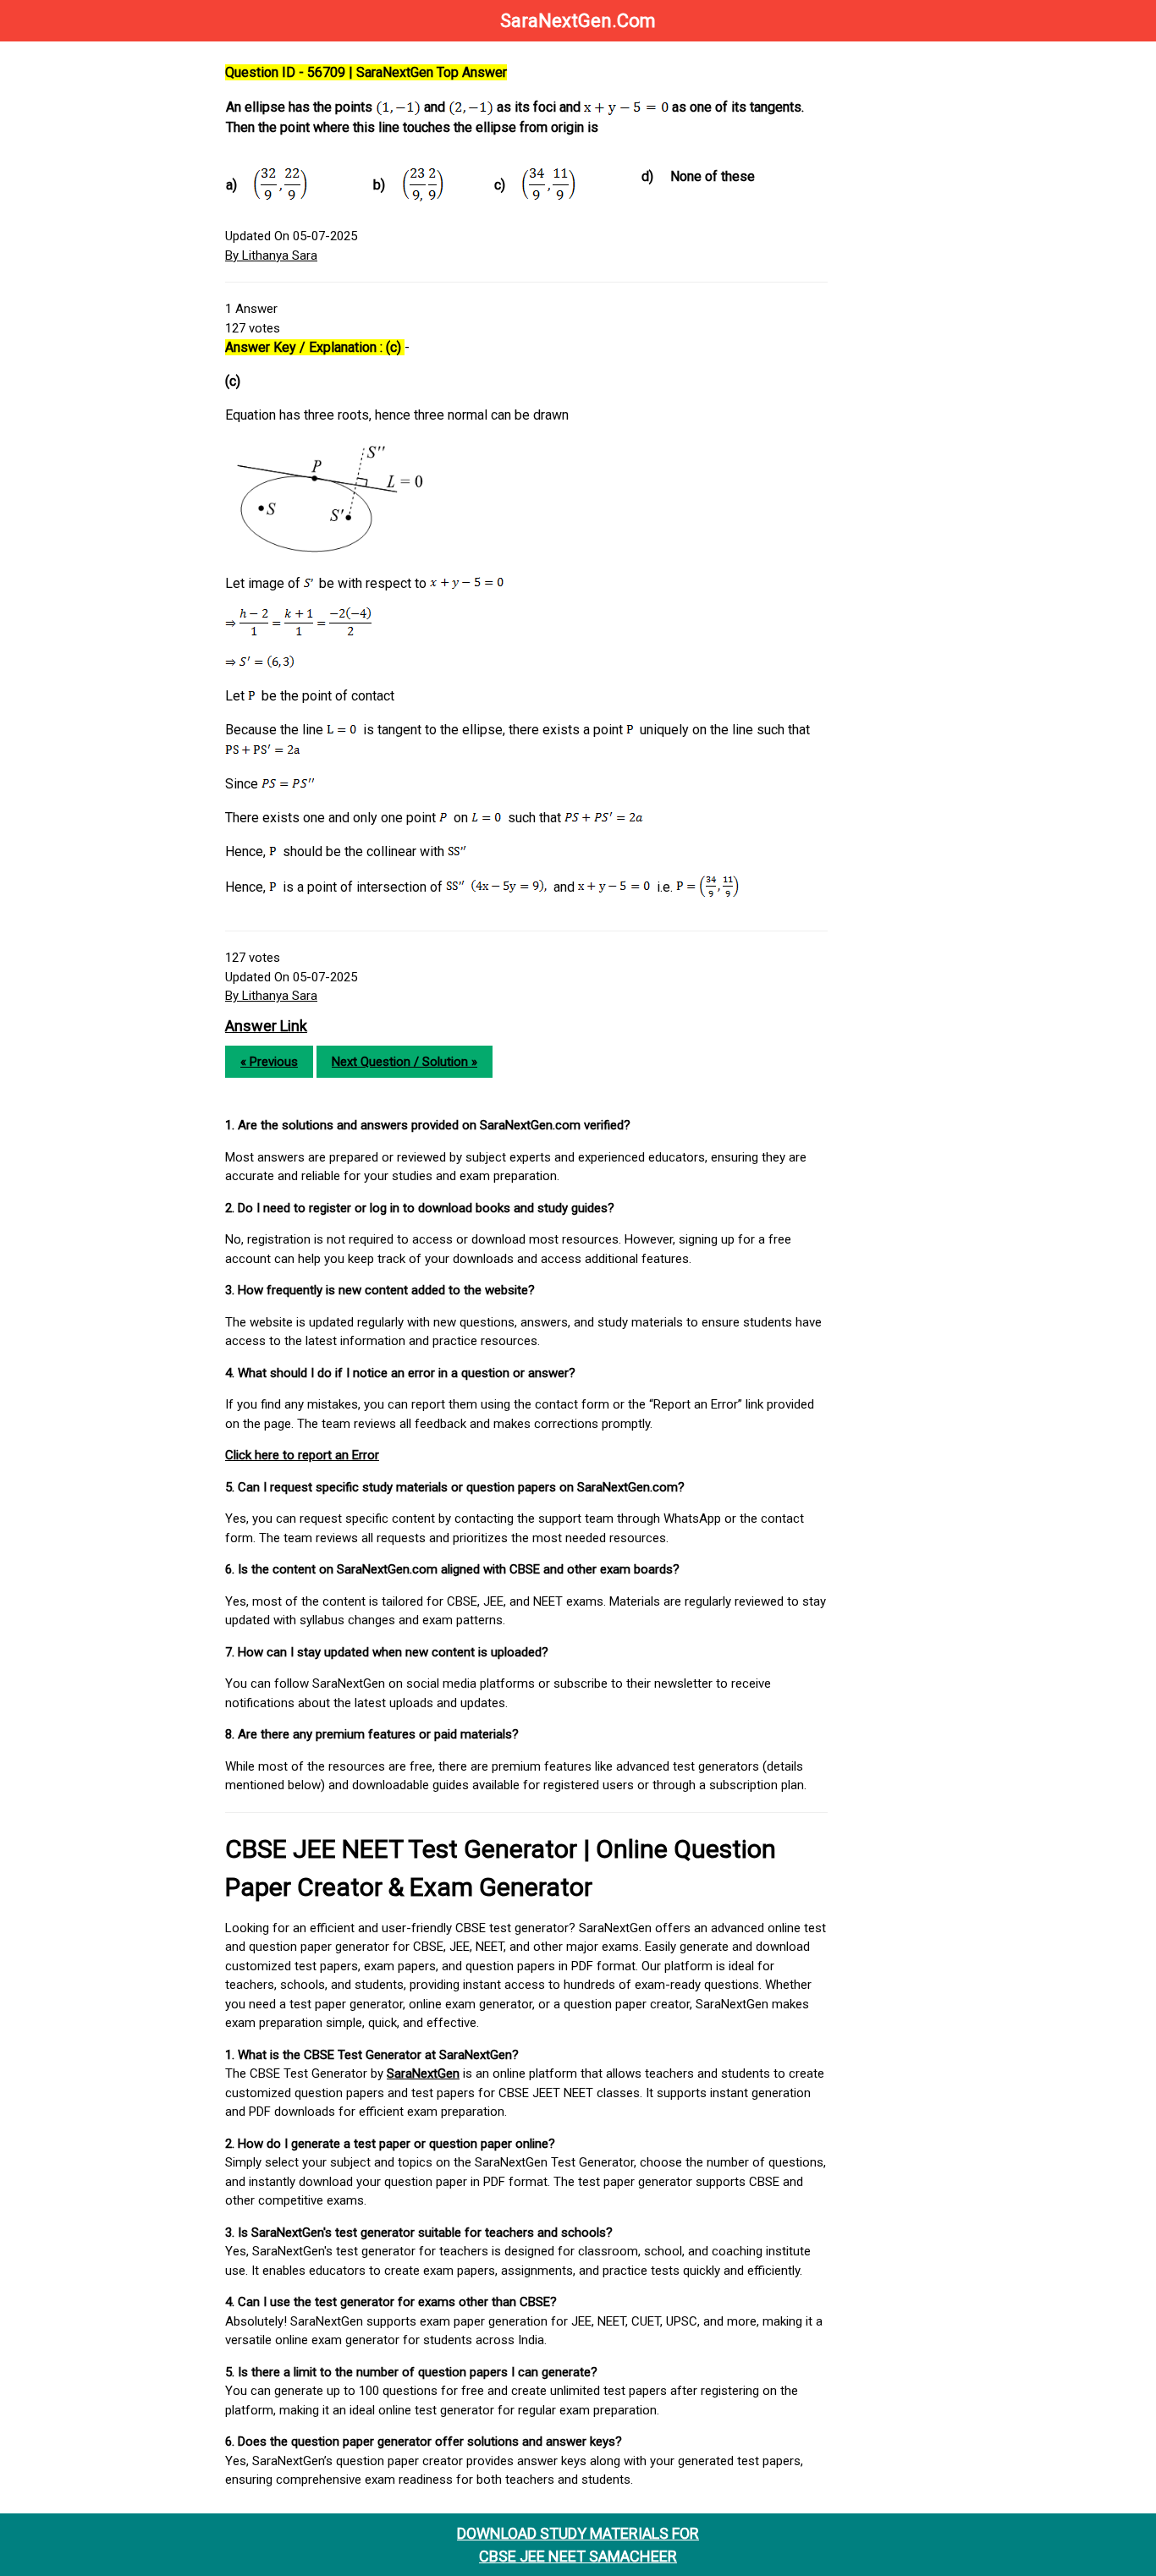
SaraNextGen (423, 2073)
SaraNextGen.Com (578, 21)
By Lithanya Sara (271, 255)
